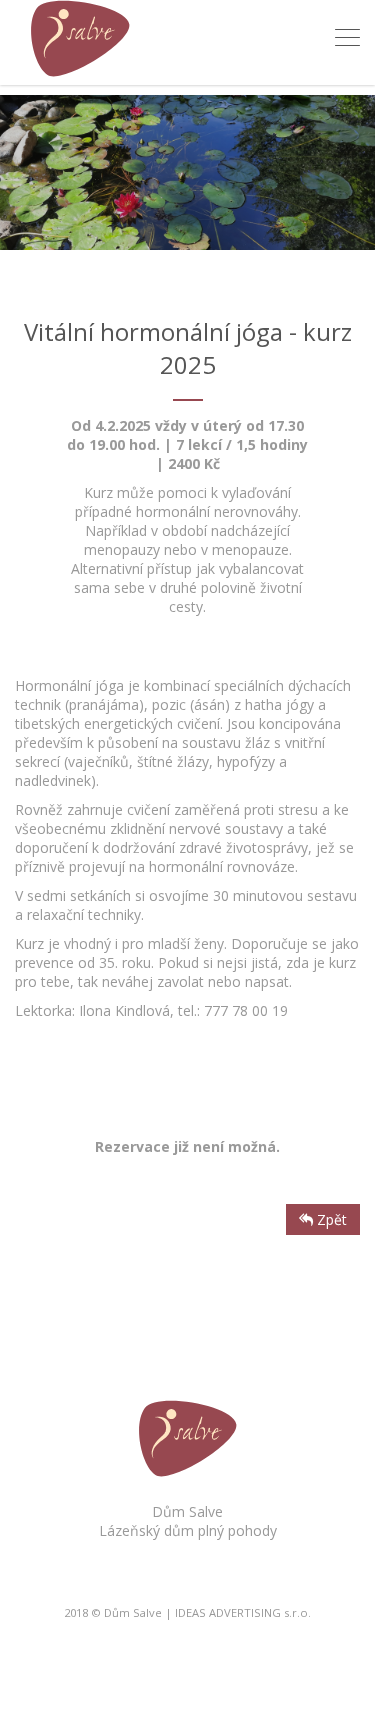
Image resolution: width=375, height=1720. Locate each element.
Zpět (330, 1219)
